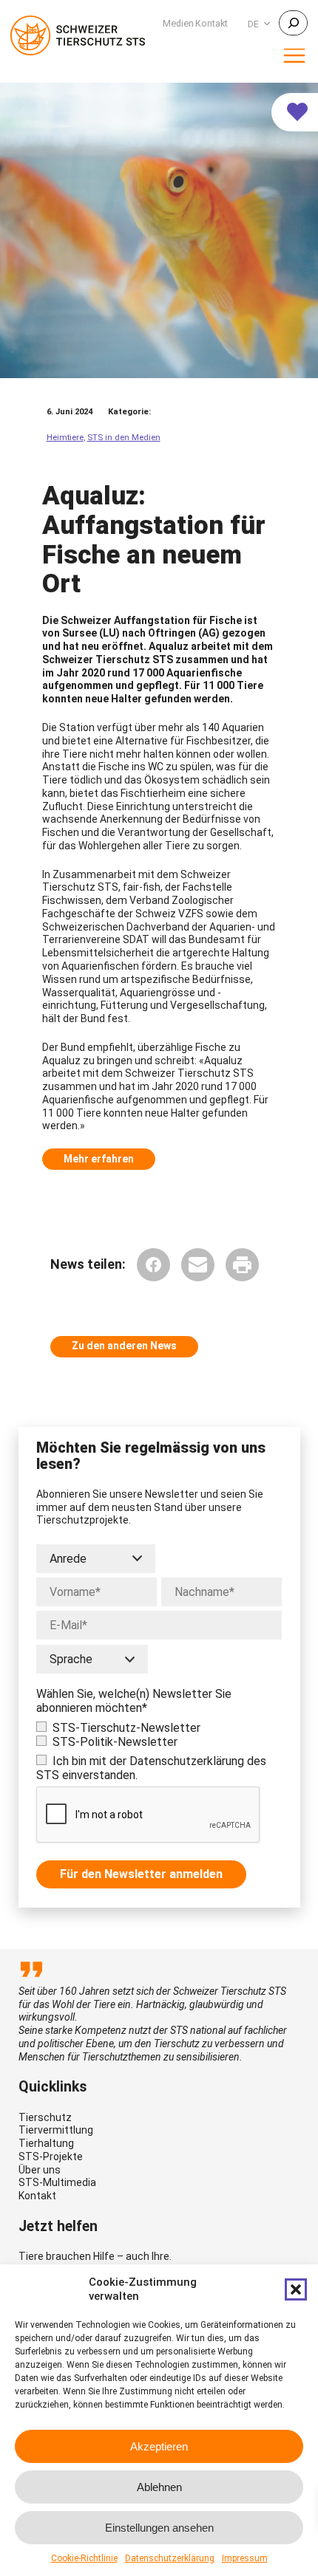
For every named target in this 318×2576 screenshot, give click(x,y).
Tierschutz (45, 2117)
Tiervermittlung (56, 2130)
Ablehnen (159, 2487)
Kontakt (37, 2196)
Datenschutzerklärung (170, 2558)
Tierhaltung (46, 2143)
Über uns (40, 2170)
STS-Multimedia (57, 2182)
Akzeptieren (159, 2446)
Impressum (245, 2558)
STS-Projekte (51, 2157)
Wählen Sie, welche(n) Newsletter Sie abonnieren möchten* (134, 1701)
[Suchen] (293, 23)
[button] (296, 2289)
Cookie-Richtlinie (84, 2558)
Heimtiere (65, 438)
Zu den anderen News (124, 1346)
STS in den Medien (124, 438)
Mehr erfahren (99, 1159)
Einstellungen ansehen (159, 2528)
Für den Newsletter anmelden (141, 1874)
